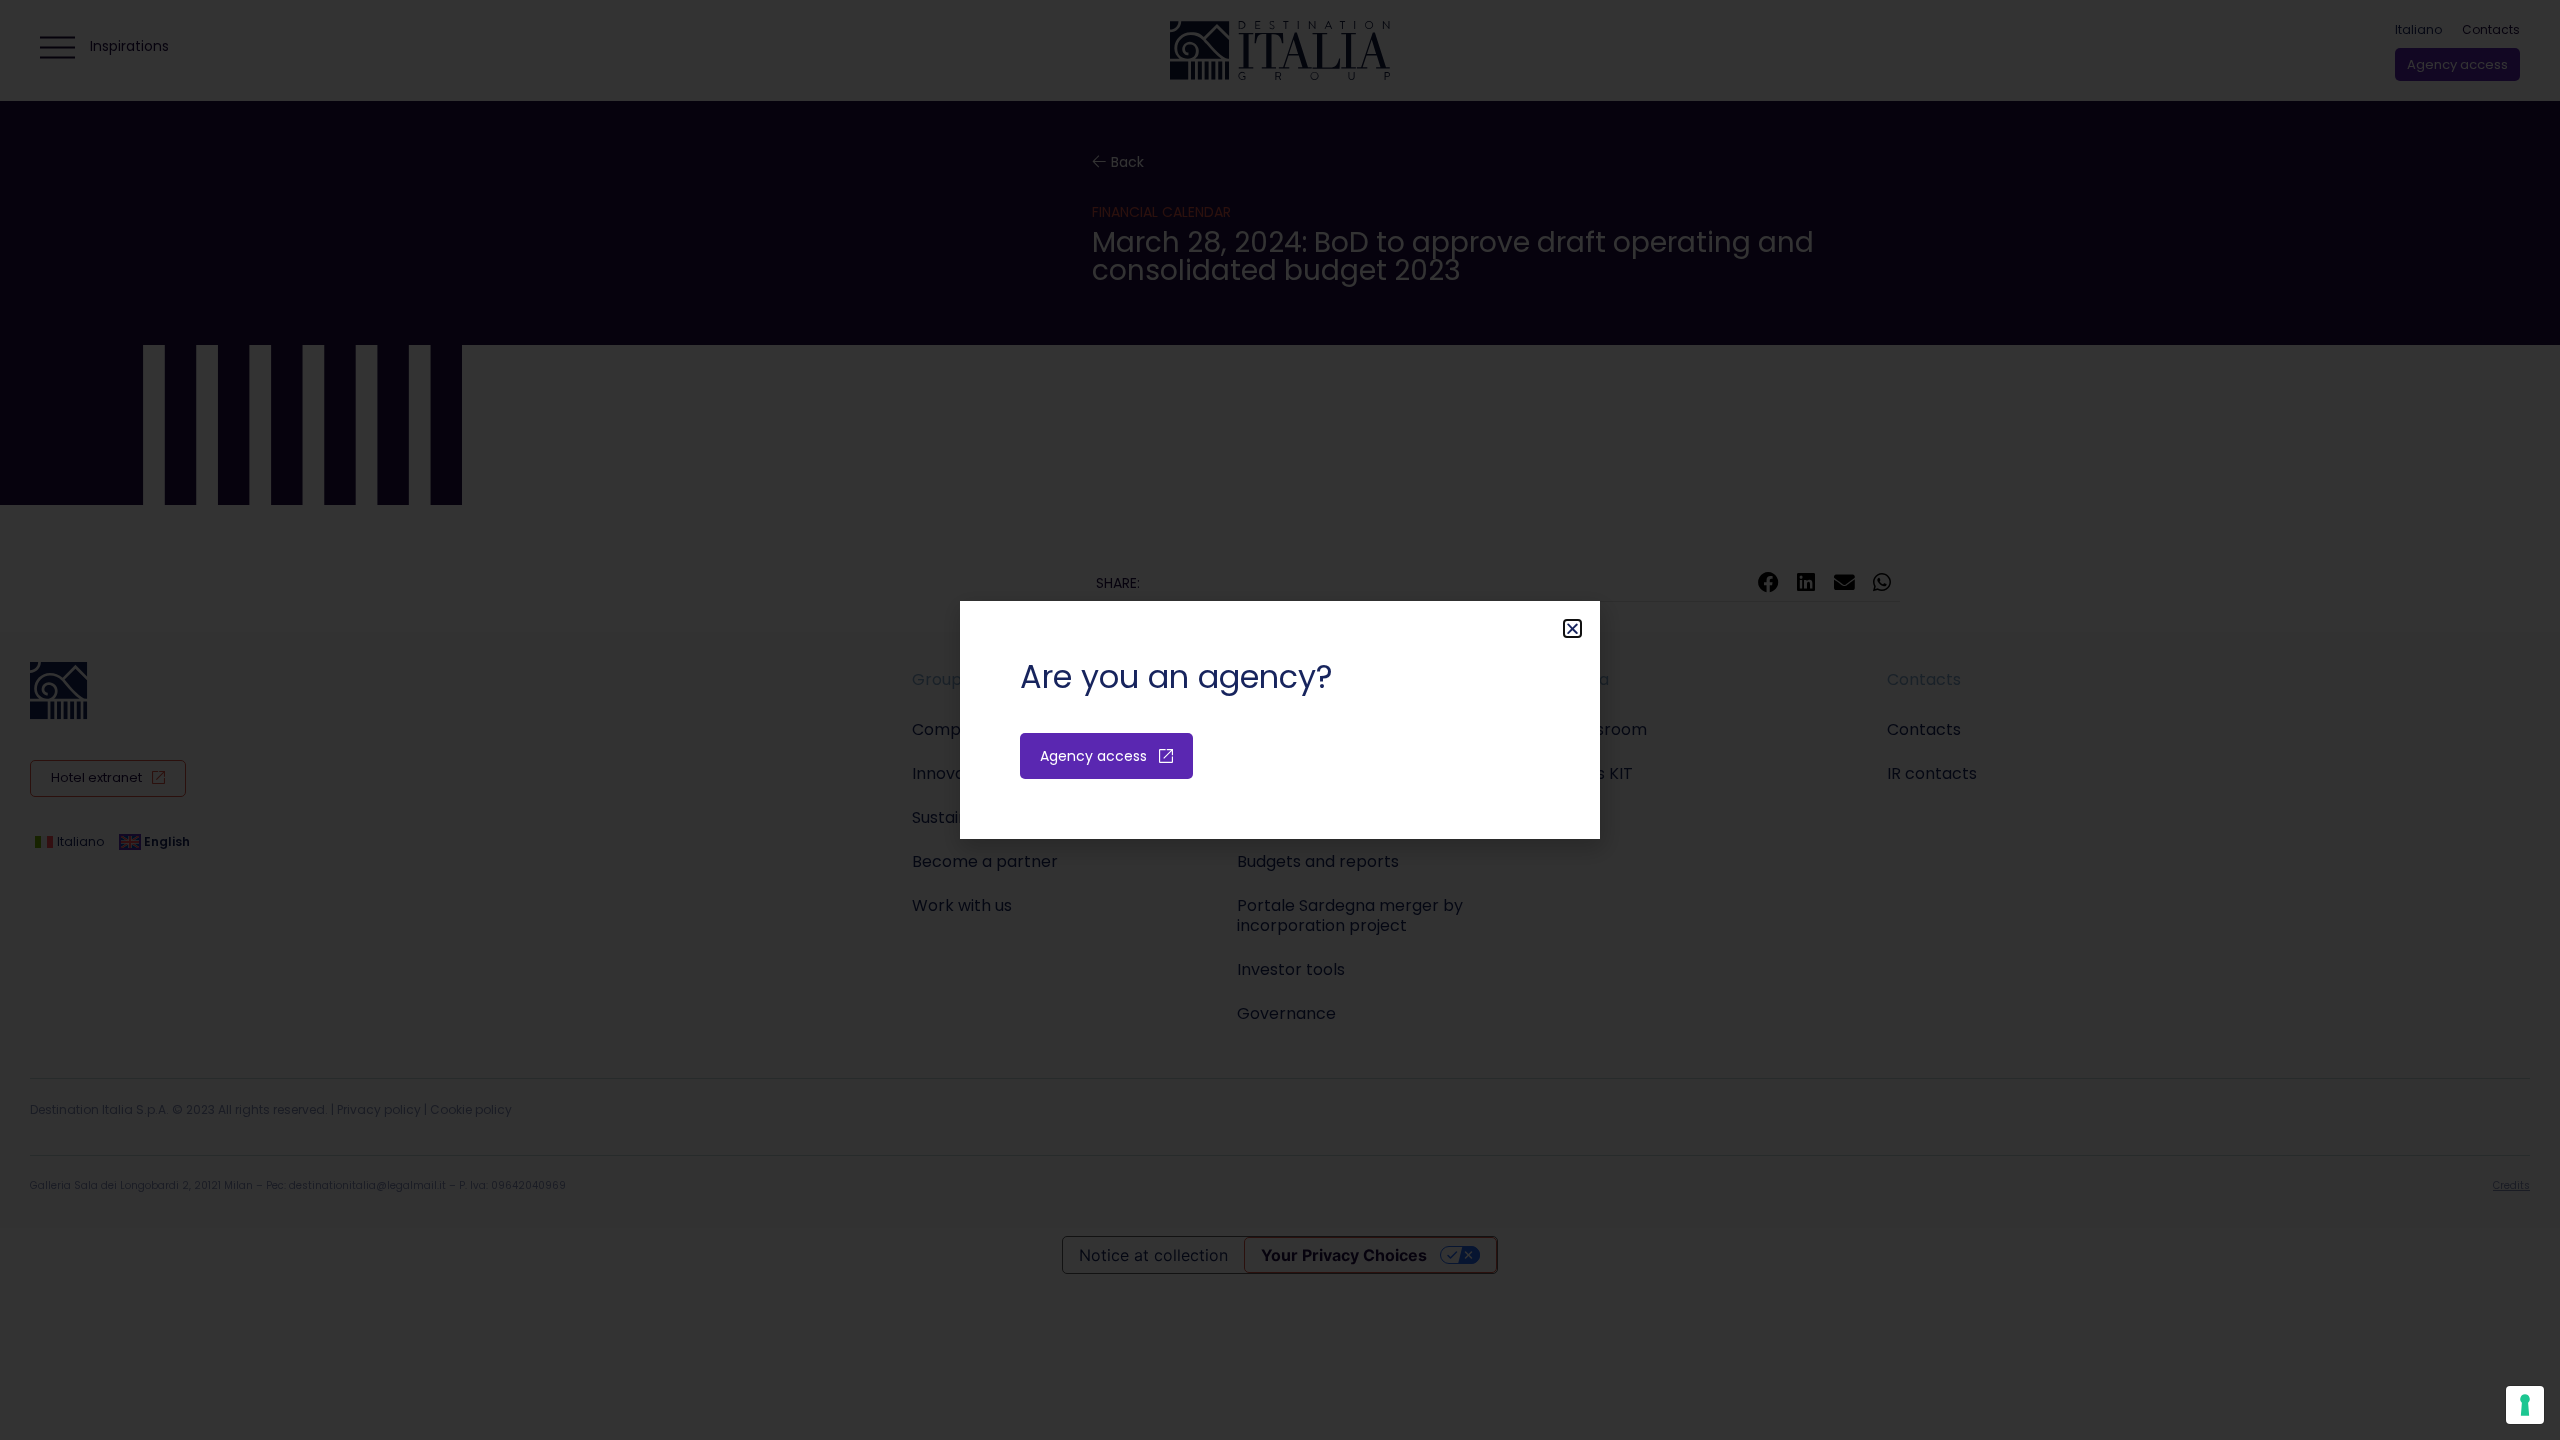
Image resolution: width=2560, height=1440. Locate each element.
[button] (1572, 628)
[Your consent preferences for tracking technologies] (2525, 1405)
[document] (1280, 720)
